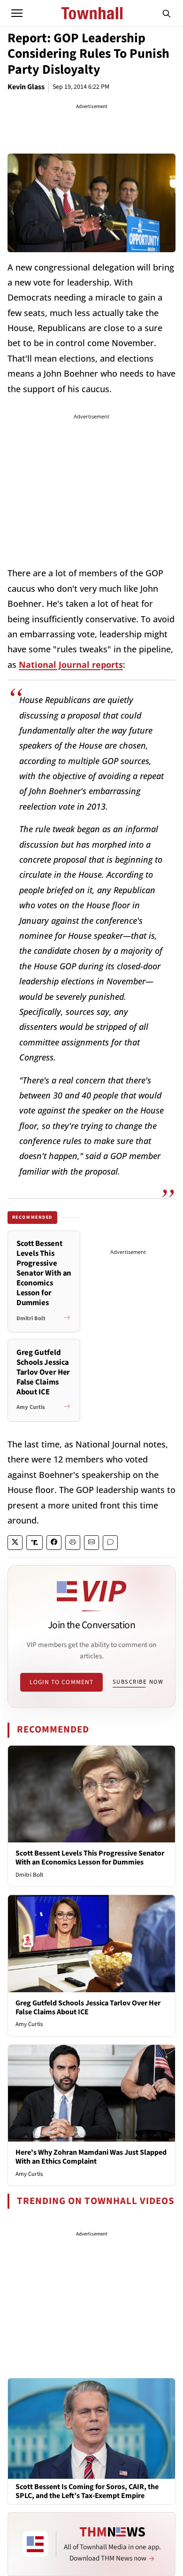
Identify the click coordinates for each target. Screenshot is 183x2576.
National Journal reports (71, 665)
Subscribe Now (138, 1682)
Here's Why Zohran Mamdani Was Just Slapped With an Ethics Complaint (91, 2157)
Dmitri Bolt (29, 1875)
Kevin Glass (26, 87)
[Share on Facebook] (54, 1543)
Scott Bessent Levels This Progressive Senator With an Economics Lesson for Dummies (90, 1858)
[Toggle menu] (17, 13)
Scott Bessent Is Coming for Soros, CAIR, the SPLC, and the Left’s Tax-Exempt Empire (87, 2491)
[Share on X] (15, 1543)
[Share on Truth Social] (34, 1543)
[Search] (167, 13)
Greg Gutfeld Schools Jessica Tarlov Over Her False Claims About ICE (88, 2007)
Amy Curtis (29, 2024)
